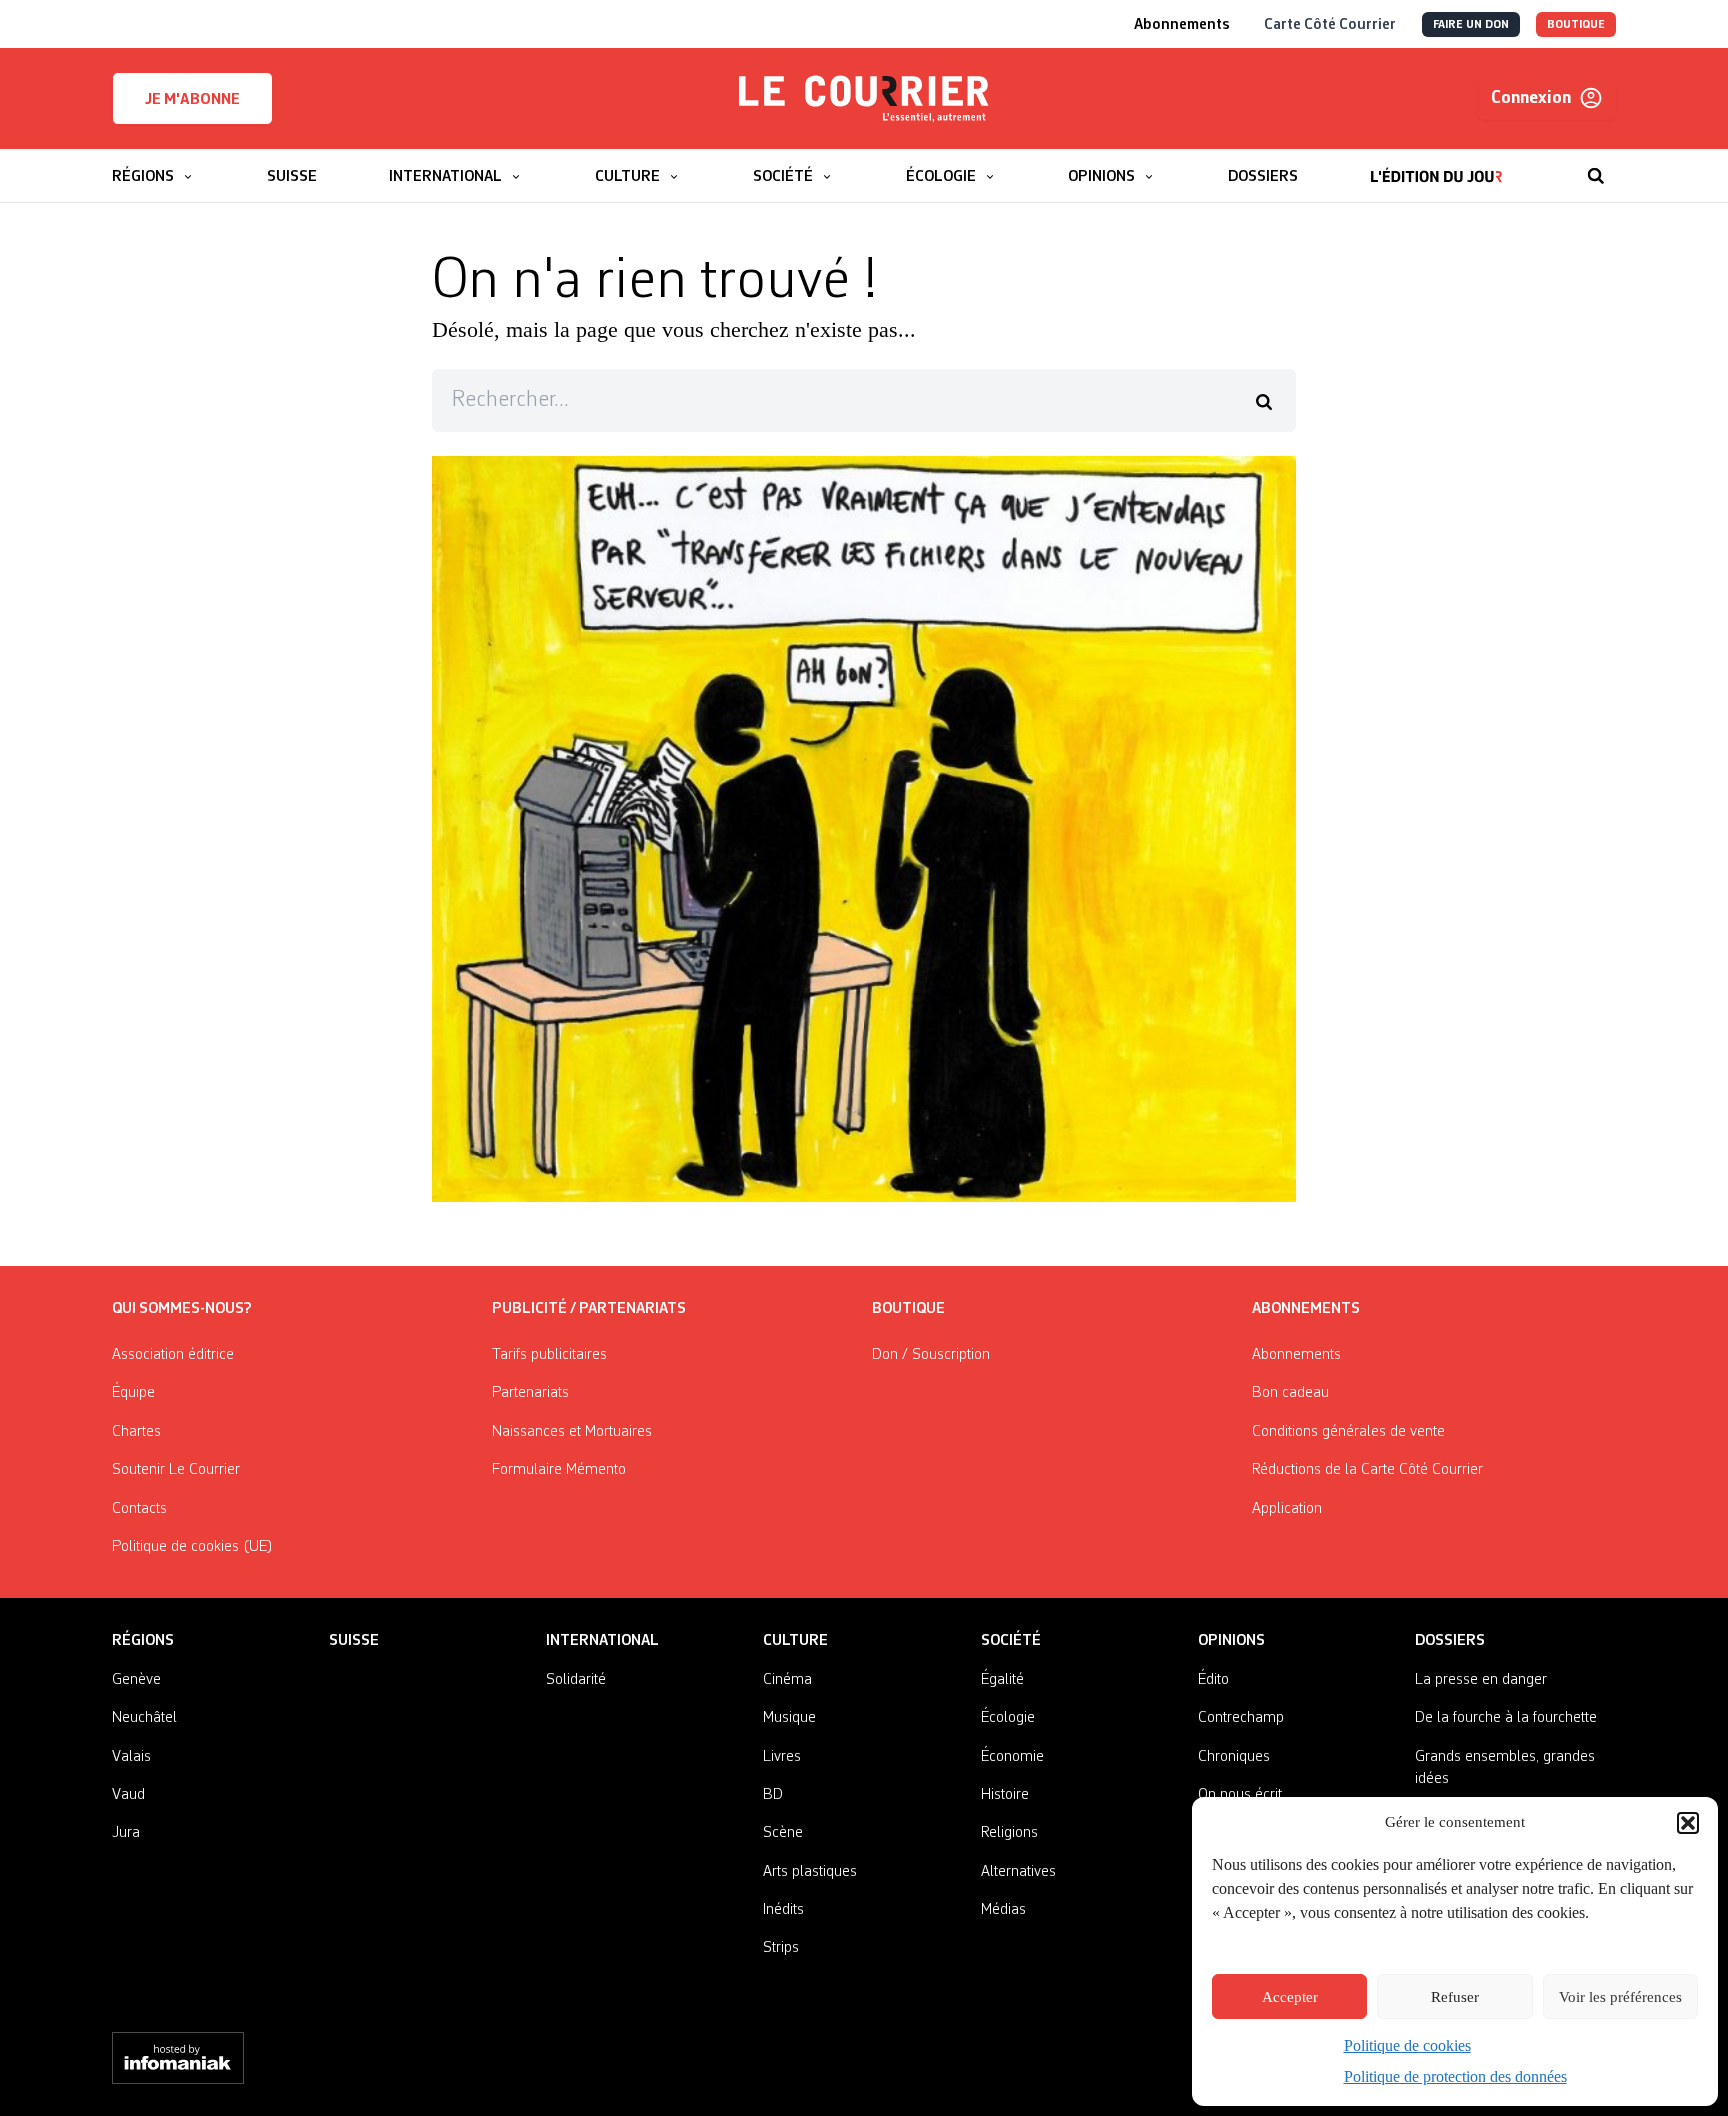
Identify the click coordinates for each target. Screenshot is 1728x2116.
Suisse (354, 1641)
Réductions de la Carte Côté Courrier (1367, 1470)
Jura (126, 1833)
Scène (783, 1833)
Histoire (1005, 1795)
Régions (143, 1641)
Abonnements (1296, 1355)
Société (1011, 1641)
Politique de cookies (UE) (192, 1547)
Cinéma (787, 1680)
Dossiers (1450, 1641)
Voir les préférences (1620, 1997)
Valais (131, 1757)
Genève (136, 1680)
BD (773, 1795)
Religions (1009, 1833)
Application (1287, 1509)
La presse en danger (1481, 1680)
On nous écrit (1240, 1795)
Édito (1213, 1680)
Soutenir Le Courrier (176, 1470)
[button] (1688, 1823)
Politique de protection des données (1455, 2076)
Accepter (1290, 1997)
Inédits (783, 1910)
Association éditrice (173, 1355)
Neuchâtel (144, 1718)
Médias (1003, 1910)
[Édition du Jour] (1436, 166)
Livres (782, 1757)
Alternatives (1018, 1872)
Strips (781, 1948)
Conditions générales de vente (1348, 1432)
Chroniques (1234, 1757)
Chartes (136, 1432)
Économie (1012, 1757)
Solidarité (576, 1680)
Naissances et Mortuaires (572, 1432)
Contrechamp (1241, 1718)
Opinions (1231, 1641)
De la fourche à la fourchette (1506, 1718)
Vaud (128, 1795)
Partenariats (530, 1393)
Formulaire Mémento (559, 1470)
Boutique (908, 1309)
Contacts (139, 1509)
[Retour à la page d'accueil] (864, 99)
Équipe (133, 1393)
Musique (789, 1718)
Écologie (1008, 1718)
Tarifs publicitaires (549, 1355)
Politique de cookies (1407, 2045)
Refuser (1455, 1997)
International (602, 1641)
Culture (795, 1641)
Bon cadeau (1290, 1393)
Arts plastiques (810, 1872)
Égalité (1002, 1680)
